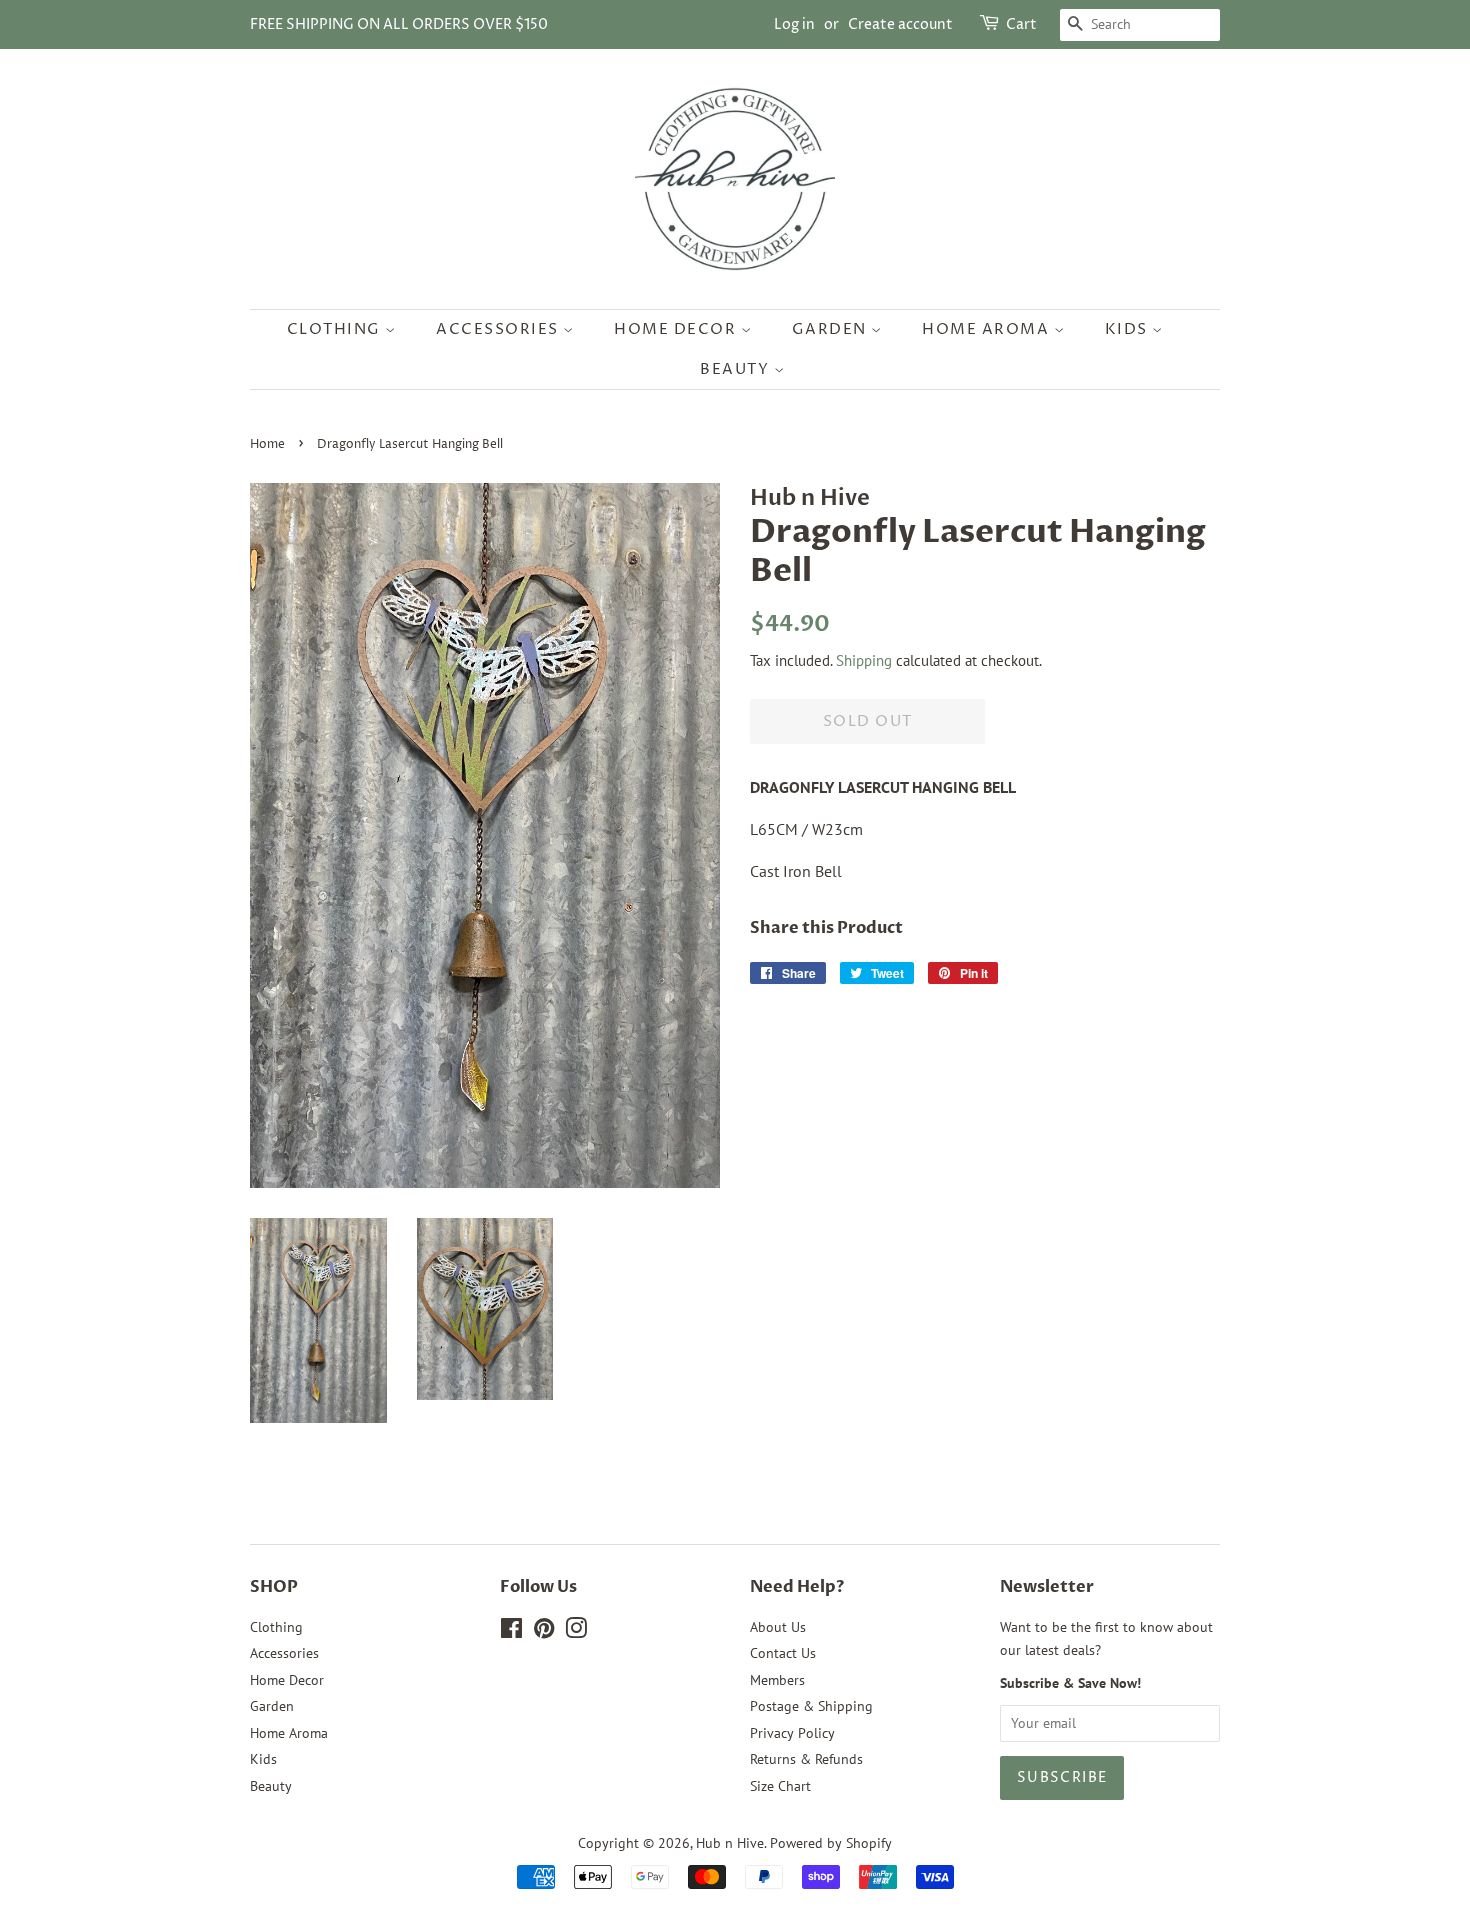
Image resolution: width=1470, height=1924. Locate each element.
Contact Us (783, 1653)
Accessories (499, 329)
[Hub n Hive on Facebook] (511, 1632)
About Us (778, 1627)
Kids (1129, 329)
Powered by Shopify (831, 1843)
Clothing (336, 329)
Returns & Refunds (806, 1759)
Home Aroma (988, 329)
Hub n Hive (730, 1843)
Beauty (737, 369)
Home (267, 444)
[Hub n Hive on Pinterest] (544, 1632)
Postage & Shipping (811, 1706)
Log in (794, 24)
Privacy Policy (792, 1733)
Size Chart (780, 1786)
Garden (832, 329)
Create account (900, 24)
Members (777, 1680)
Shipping (864, 660)
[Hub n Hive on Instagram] (576, 1632)
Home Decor (677, 329)
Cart (1021, 24)
